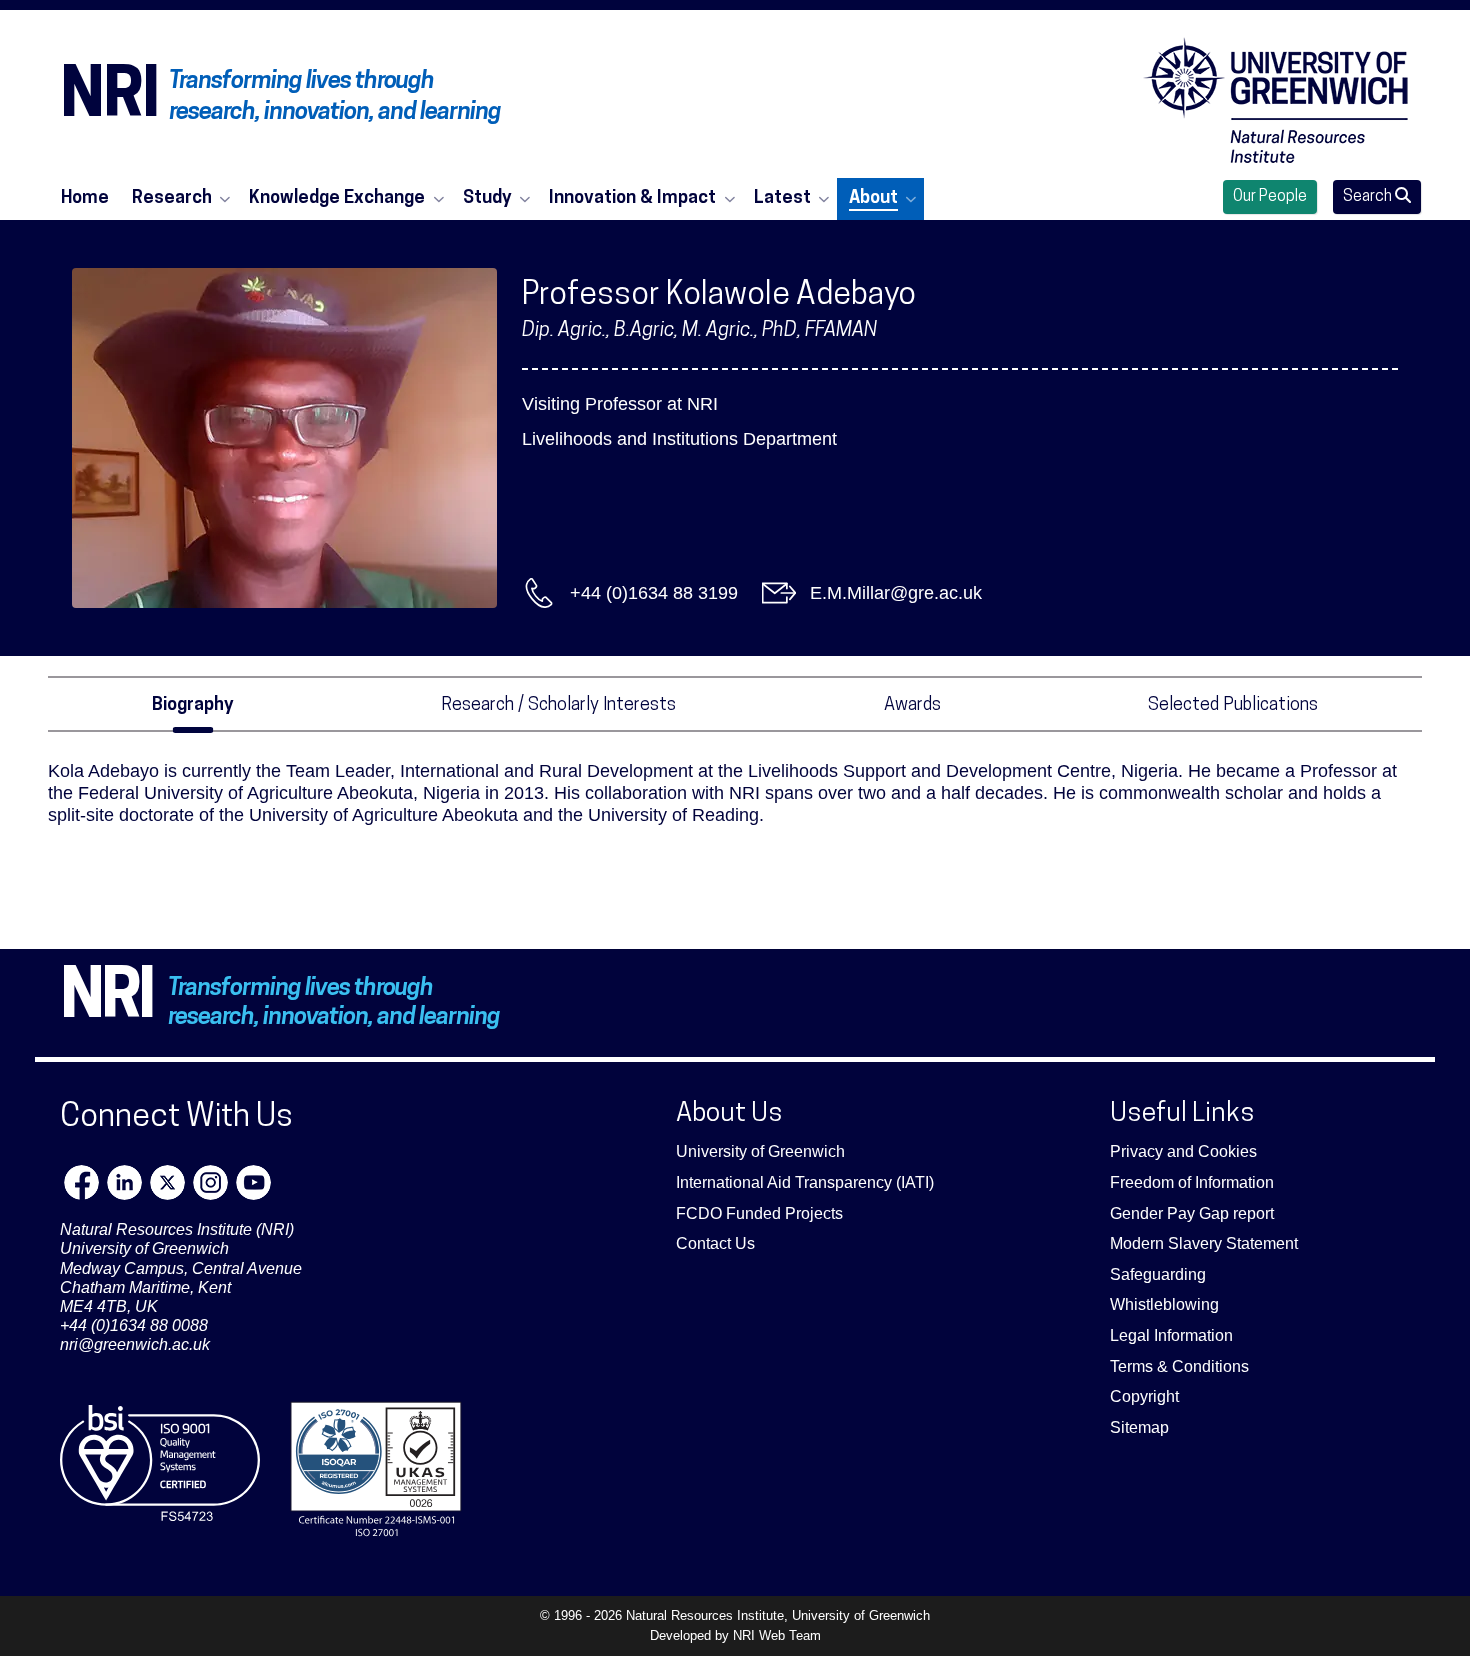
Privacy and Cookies (1183, 1151)
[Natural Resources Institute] (1276, 100)
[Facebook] (81, 1182)
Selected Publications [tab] (1233, 705)
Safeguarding (1158, 1274)
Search (1369, 197)
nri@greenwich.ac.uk (135, 1344)
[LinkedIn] (124, 1182)
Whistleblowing (1164, 1304)
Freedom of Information (1192, 1182)
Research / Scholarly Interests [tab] (558, 705)
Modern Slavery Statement (1204, 1243)
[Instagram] (210, 1182)
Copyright (1144, 1396)
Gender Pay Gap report (1192, 1213)
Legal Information (1171, 1335)
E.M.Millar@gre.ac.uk (896, 593)
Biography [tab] (193, 705)
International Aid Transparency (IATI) (805, 1182)
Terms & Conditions (1179, 1366)
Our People (1270, 197)
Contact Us (715, 1243)
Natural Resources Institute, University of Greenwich (778, 1615)
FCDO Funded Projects (759, 1213)
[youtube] (253, 1182)
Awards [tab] (912, 705)
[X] (167, 1182)
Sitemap (1139, 1427)
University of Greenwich (760, 1151)
